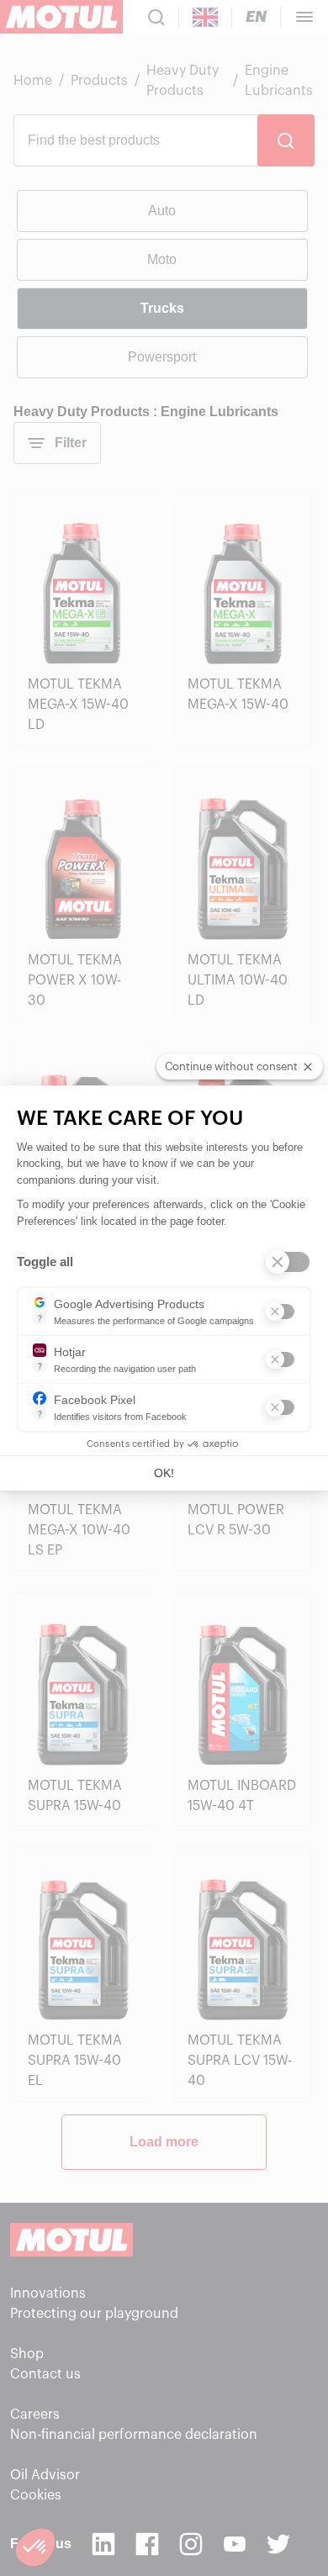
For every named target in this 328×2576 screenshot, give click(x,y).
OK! (164, 1473)
